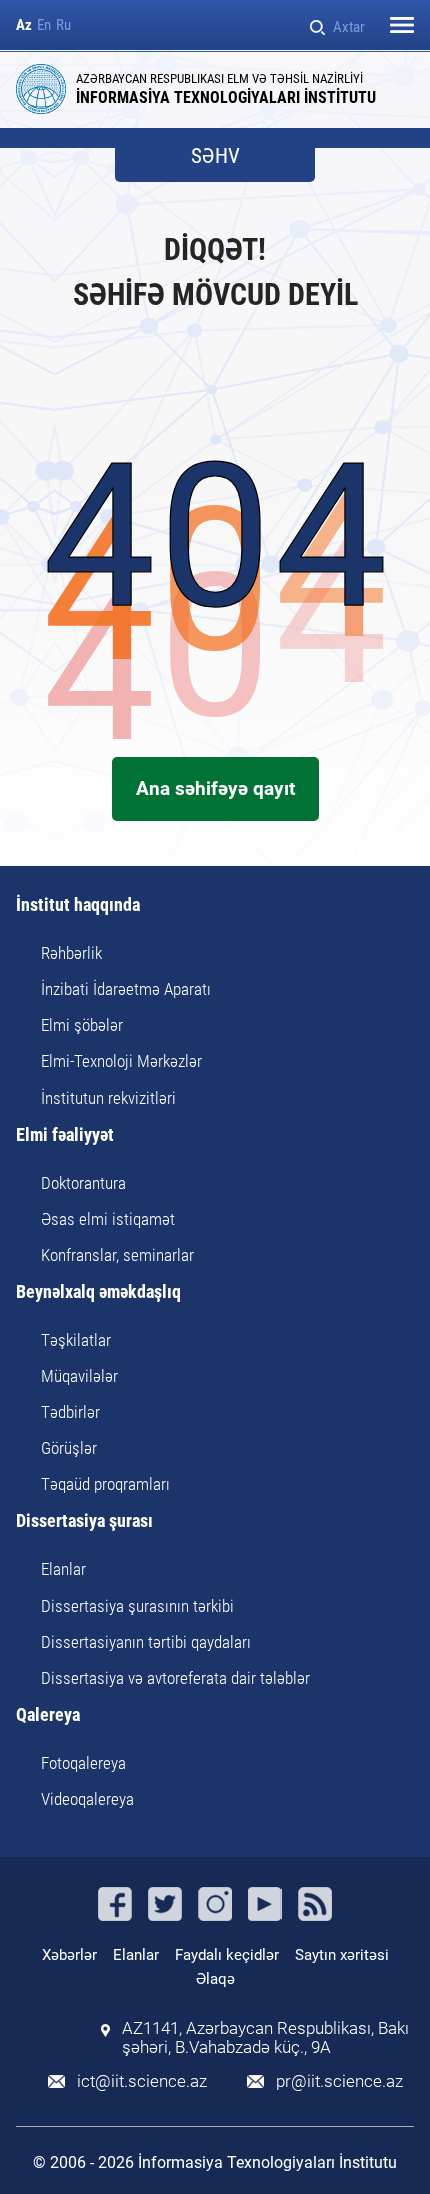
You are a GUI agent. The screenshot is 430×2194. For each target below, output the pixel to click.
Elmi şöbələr (82, 1025)
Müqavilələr (79, 1376)
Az (24, 25)
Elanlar (63, 1569)
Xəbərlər (69, 1955)
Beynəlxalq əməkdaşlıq (98, 1292)
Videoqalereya (87, 1799)
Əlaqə (215, 1979)
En (44, 25)
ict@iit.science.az (142, 2081)
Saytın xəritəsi (342, 1955)
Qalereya (48, 1715)
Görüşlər (69, 1448)
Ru (63, 25)
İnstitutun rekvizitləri (108, 1098)
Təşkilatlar (76, 1340)
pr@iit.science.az (339, 2081)
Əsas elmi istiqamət (108, 1219)
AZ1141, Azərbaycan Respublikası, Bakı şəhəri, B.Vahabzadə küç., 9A (265, 2038)
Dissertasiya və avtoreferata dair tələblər (175, 1678)
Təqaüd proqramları (105, 1484)
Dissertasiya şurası (84, 1521)
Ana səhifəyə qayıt (215, 788)
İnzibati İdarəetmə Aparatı (126, 989)
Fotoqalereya (83, 1763)
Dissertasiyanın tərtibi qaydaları (146, 1642)
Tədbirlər (70, 1412)
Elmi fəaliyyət (65, 1135)
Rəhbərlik (71, 953)
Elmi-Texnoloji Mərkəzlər (121, 1061)
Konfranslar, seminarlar (117, 1255)
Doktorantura (83, 1183)
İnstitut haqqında (78, 905)
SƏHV (215, 156)
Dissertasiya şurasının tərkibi (137, 1606)
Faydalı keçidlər (227, 1955)
